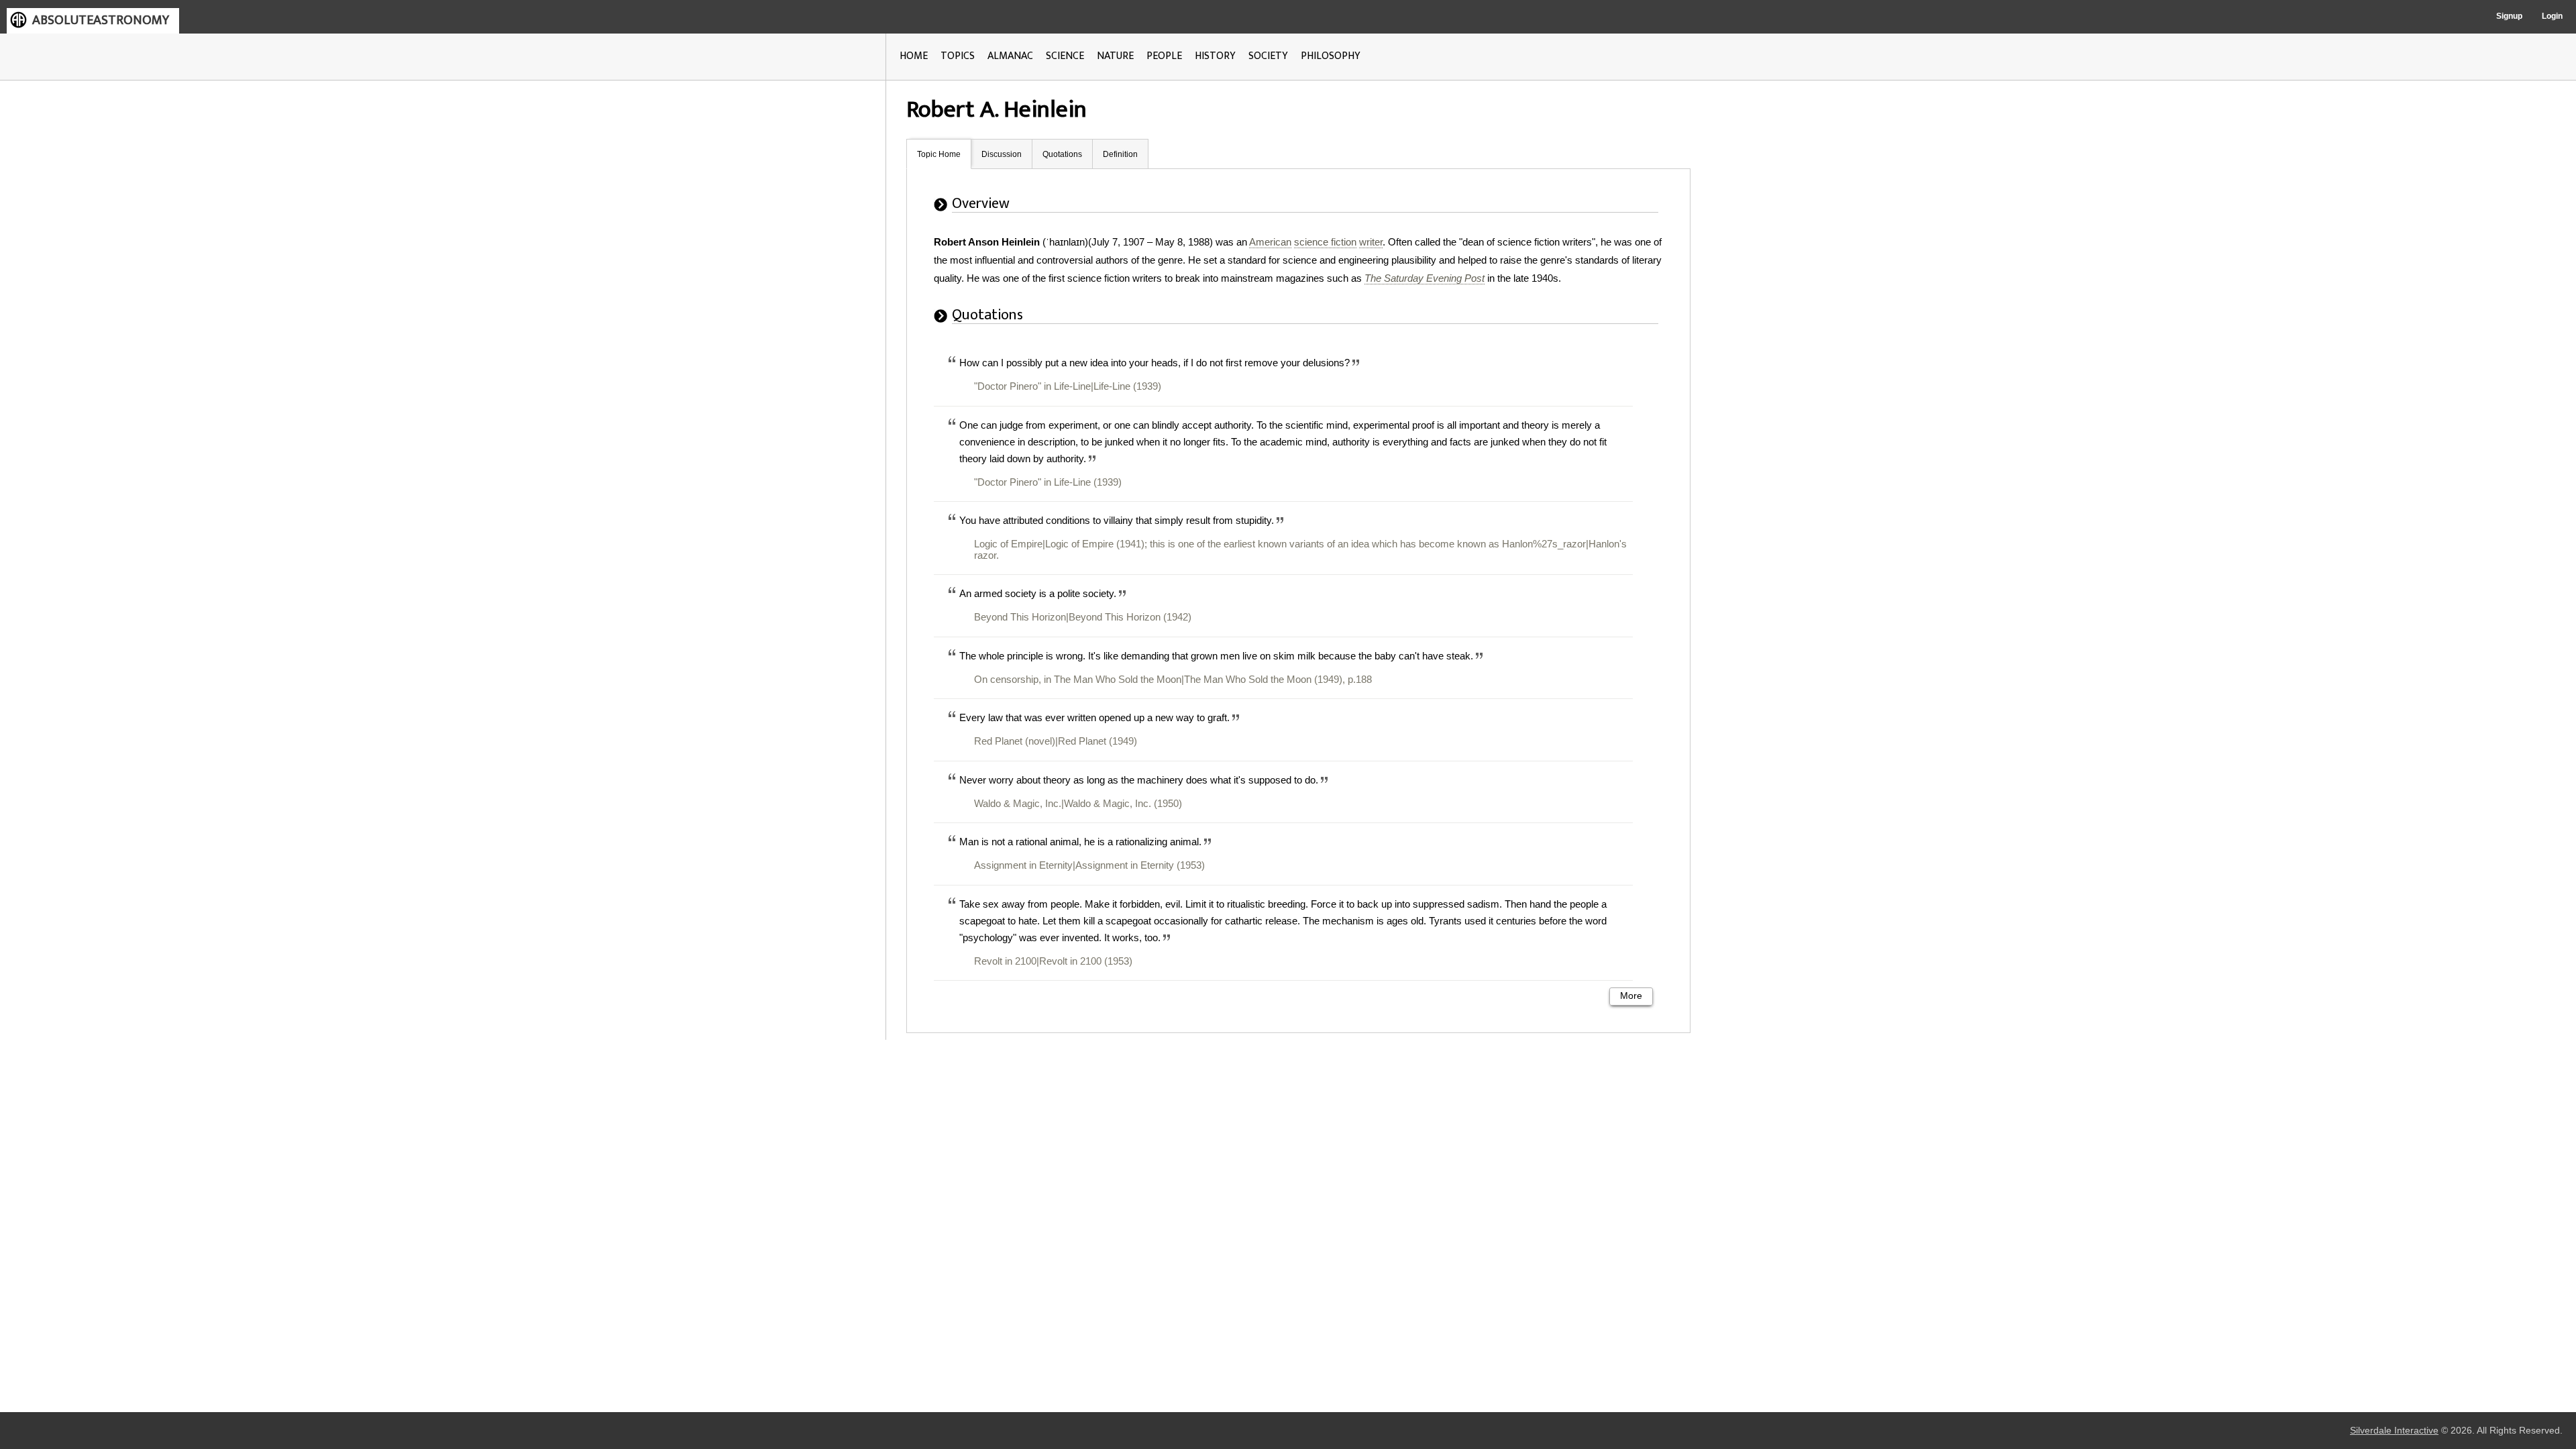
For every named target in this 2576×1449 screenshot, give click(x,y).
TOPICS (958, 56)
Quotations (1062, 154)
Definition (1120, 154)
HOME (914, 56)
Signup (2509, 16)
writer (1371, 242)
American (1270, 242)
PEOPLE (1164, 56)
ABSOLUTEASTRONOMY (101, 20)
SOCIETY (1268, 56)
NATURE (1115, 56)
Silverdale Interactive (2394, 1431)
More (1631, 996)
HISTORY (1215, 56)
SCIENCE (1065, 56)
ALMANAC (1010, 56)
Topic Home (939, 154)
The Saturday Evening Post (1425, 278)
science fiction (1325, 242)
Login (2552, 16)
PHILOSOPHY (1331, 56)
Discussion (1002, 154)
